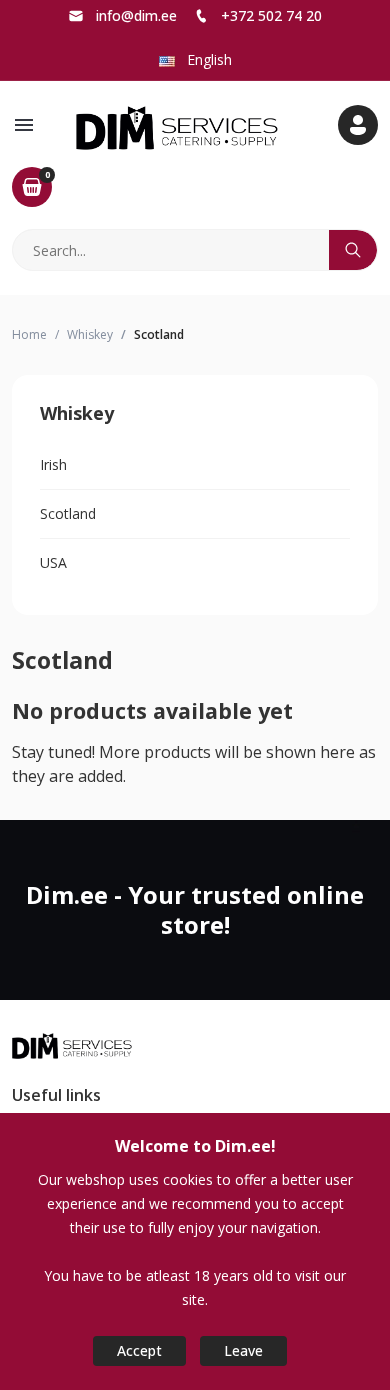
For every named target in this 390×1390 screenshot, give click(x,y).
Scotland (68, 513)
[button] (24, 125)
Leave (243, 1350)
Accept (139, 1350)
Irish (53, 464)
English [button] (207, 59)
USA (53, 562)
